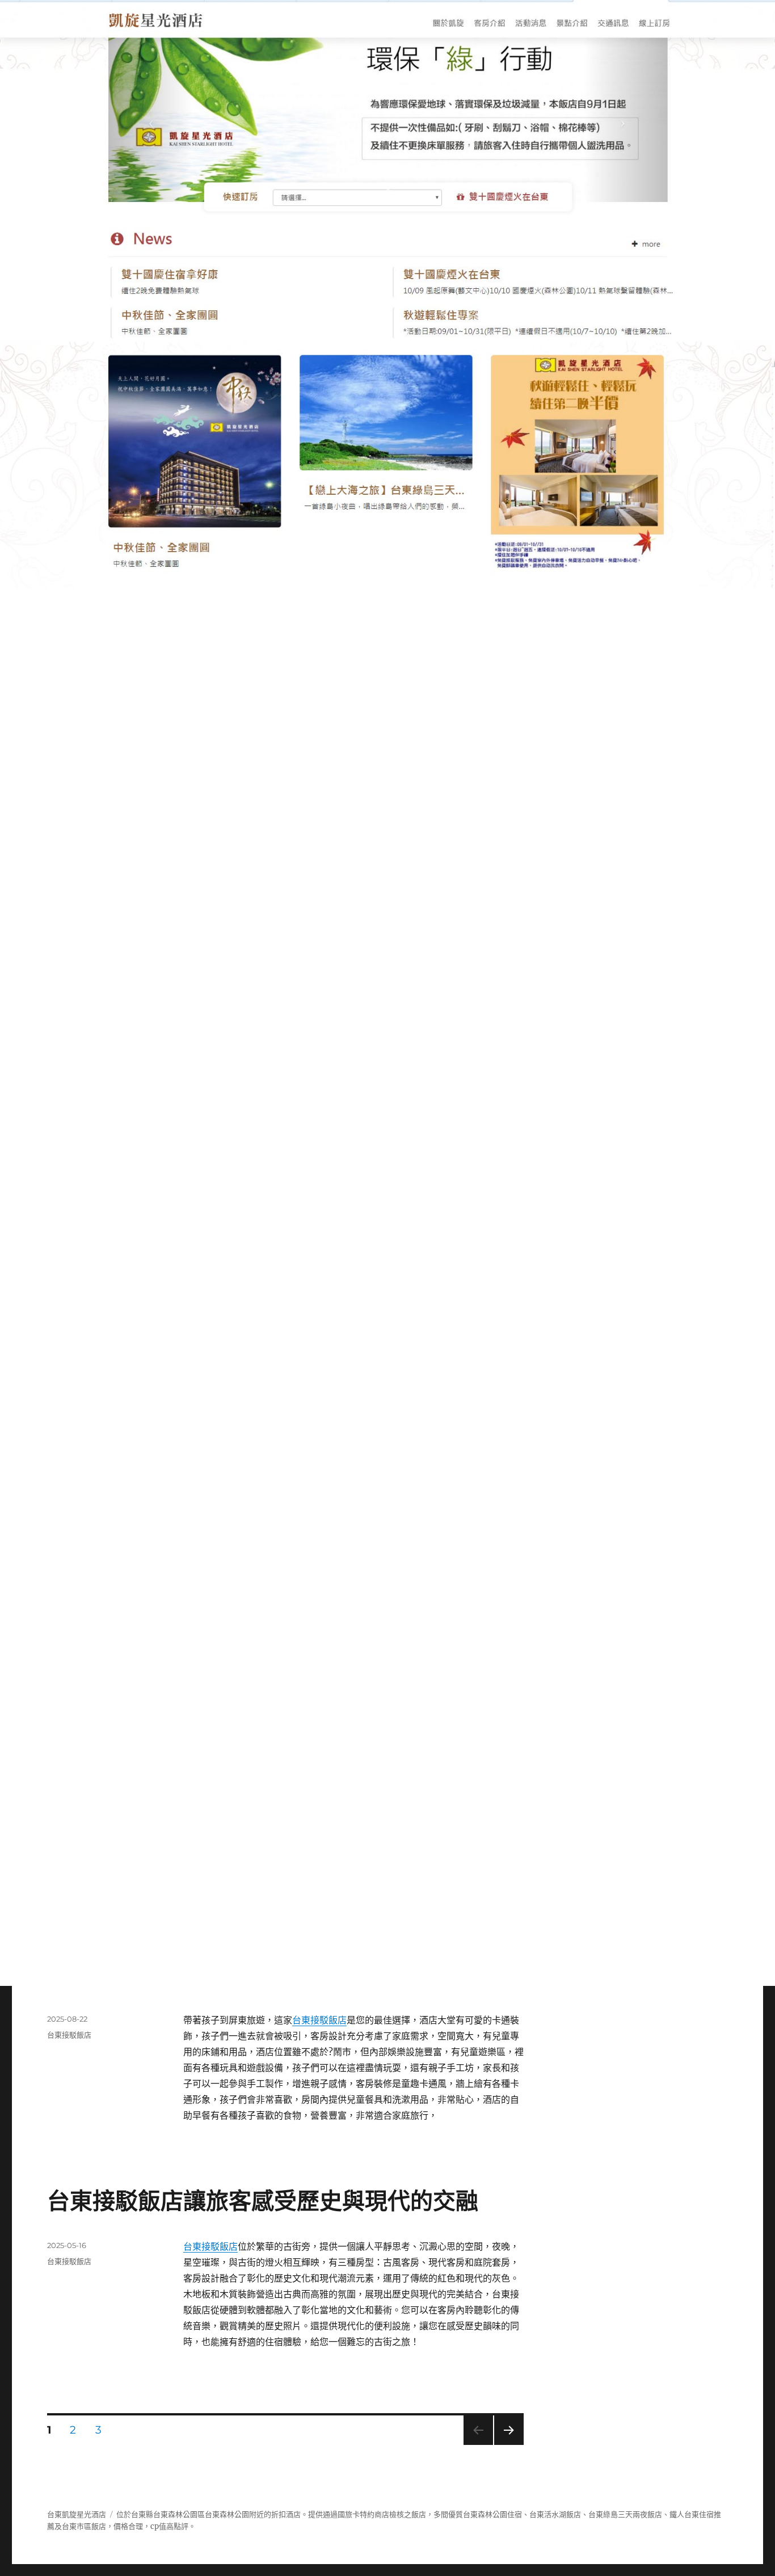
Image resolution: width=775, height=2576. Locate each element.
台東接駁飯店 (319, 2020)
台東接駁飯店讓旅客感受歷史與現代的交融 (263, 2201)
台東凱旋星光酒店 (77, 2514)
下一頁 (505, 2445)
